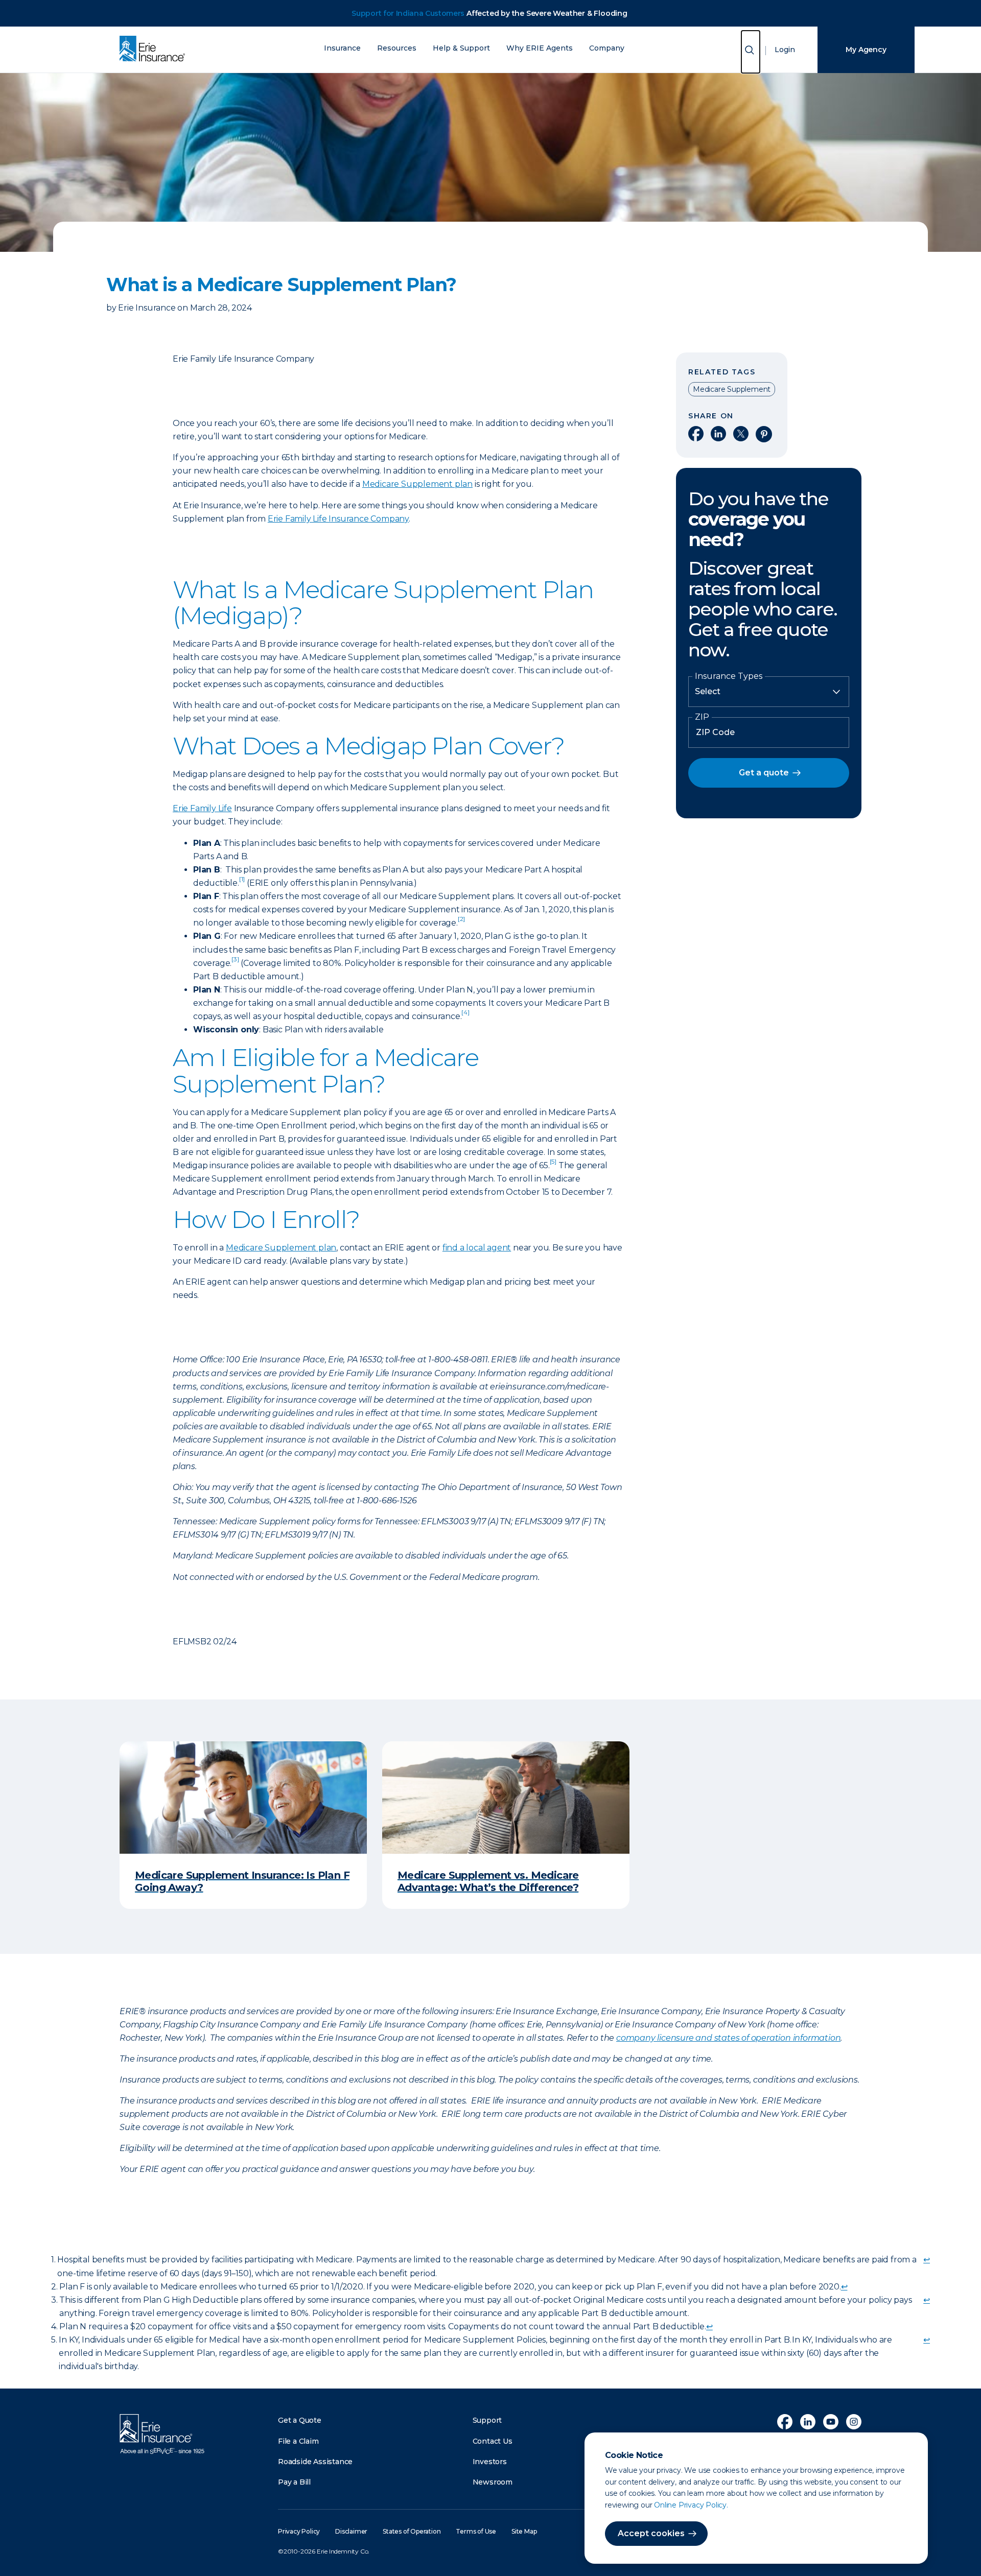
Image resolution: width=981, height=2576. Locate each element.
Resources (397, 48)
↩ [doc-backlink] (927, 2260)
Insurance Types (729, 676)
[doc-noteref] (242, 883)
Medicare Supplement (732, 389)
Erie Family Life (202, 808)
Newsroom (493, 2482)
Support (487, 2420)
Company (607, 48)
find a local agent (477, 1248)
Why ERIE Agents (540, 48)
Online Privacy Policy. (691, 2505)
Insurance (342, 48)
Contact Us (493, 2441)
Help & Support (461, 48)
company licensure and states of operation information (728, 2038)
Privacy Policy (299, 2531)
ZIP (702, 717)
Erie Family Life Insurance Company (338, 519)
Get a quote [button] (764, 773)
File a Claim (298, 2441)
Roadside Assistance (315, 2462)
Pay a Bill (294, 2482)
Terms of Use (476, 2531)
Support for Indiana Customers (408, 13)
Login (785, 50)
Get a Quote (300, 2420)
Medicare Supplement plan (417, 484)
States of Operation (412, 2531)
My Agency (866, 50)
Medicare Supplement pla (278, 1248)
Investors (490, 2462)
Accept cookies (651, 2533)
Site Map (524, 2531)
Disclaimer (351, 2531)
